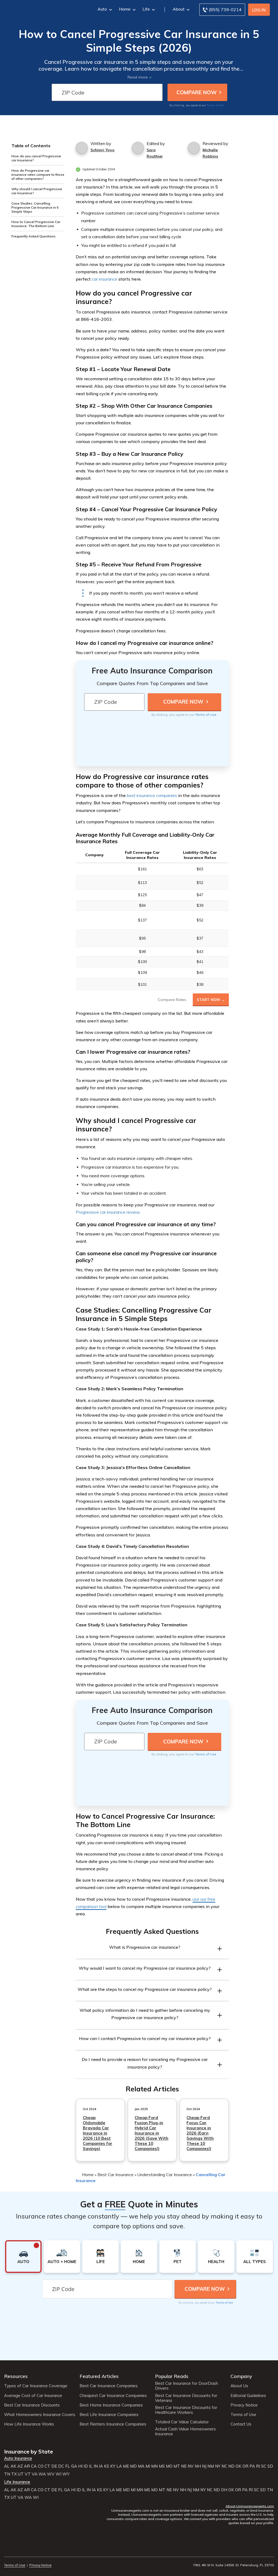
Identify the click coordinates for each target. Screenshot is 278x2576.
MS (162, 2466)
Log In (259, 10)
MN (154, 2466)
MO (169, 2466)
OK (238, 2466)
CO (41, 2466)
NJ (204, 2466)
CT (47, 2466)
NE (184, 2466)
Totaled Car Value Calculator (182, 2422)
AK (13, 2466)
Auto (102, 9)
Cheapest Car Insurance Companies (113, 2396)
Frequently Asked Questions (34, 236)
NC (224, 2466)
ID (86, 2466)
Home (125, 9)
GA (74, 2466)
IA (101, 2466)
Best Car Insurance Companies (109, 2386)
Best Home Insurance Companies (111, 2405)
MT (177, 2466)
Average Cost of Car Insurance (33, 2396)
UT (21, 2474)
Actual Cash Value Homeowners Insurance (185, 2431)
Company (241, 2376)
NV (191, 2466)
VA (35, 2474)
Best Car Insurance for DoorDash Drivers (187, 2386)
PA (252, 2466)
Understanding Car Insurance (165, 2175)
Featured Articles (99, 2376)
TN (7, 2474)
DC (61, 2466)
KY (113, 2466)
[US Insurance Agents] (43, 9)
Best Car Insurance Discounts (32, 2405)
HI (80, 2466)
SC (264, 2466)
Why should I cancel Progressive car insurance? (37, 191)
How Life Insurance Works (29, 2424)
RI (258, 2466)
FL (68, 2466)
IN (96, 2466)
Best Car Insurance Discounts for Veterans (186, 2398)
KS (107, 2466)
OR (245, 2466)
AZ (20, 2466)
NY (218, 2466)
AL (7, 2466)
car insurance (105, 279)
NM (211, 2466)
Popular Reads (172, 2376)
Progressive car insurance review (108, 1212)
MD (133, 2466)
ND (231, 2466)
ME (126, 2466)
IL (91, 2466)
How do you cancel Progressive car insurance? (36, 158)
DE (54, 2466)
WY (66, 2474)
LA (119, 2466)
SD (270, 2466)
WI (59, 2474)
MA (141, 2466)
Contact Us (241, 2424)
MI (148, 2466)
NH (198, 2466)
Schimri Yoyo (102, 150)
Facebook (7, 2550)
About (179, 9)
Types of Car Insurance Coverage (36, 2386)
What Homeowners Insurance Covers (40, 2415)
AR (27, 2466)
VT (28, 2474)
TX (14, 2474)
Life (146, 9)
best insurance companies (152, 795)
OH (224, 2490)
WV (51, 2474)
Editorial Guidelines (248, 2396)
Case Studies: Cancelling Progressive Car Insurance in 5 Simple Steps (35, 207)
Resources (16, 2376)
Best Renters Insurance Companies (113, 2424)
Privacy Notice (244, 2405)
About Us (239, 2386)
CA (34, 2466)
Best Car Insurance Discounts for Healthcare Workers (186, 2410)
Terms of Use (215, 105)
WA (42, 2474)
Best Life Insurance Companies (109, 2415)
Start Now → (211, 1000)
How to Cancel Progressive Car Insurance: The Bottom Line (36, 224)
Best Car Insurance (116, 2175)
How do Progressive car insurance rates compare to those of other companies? (38, 175)
